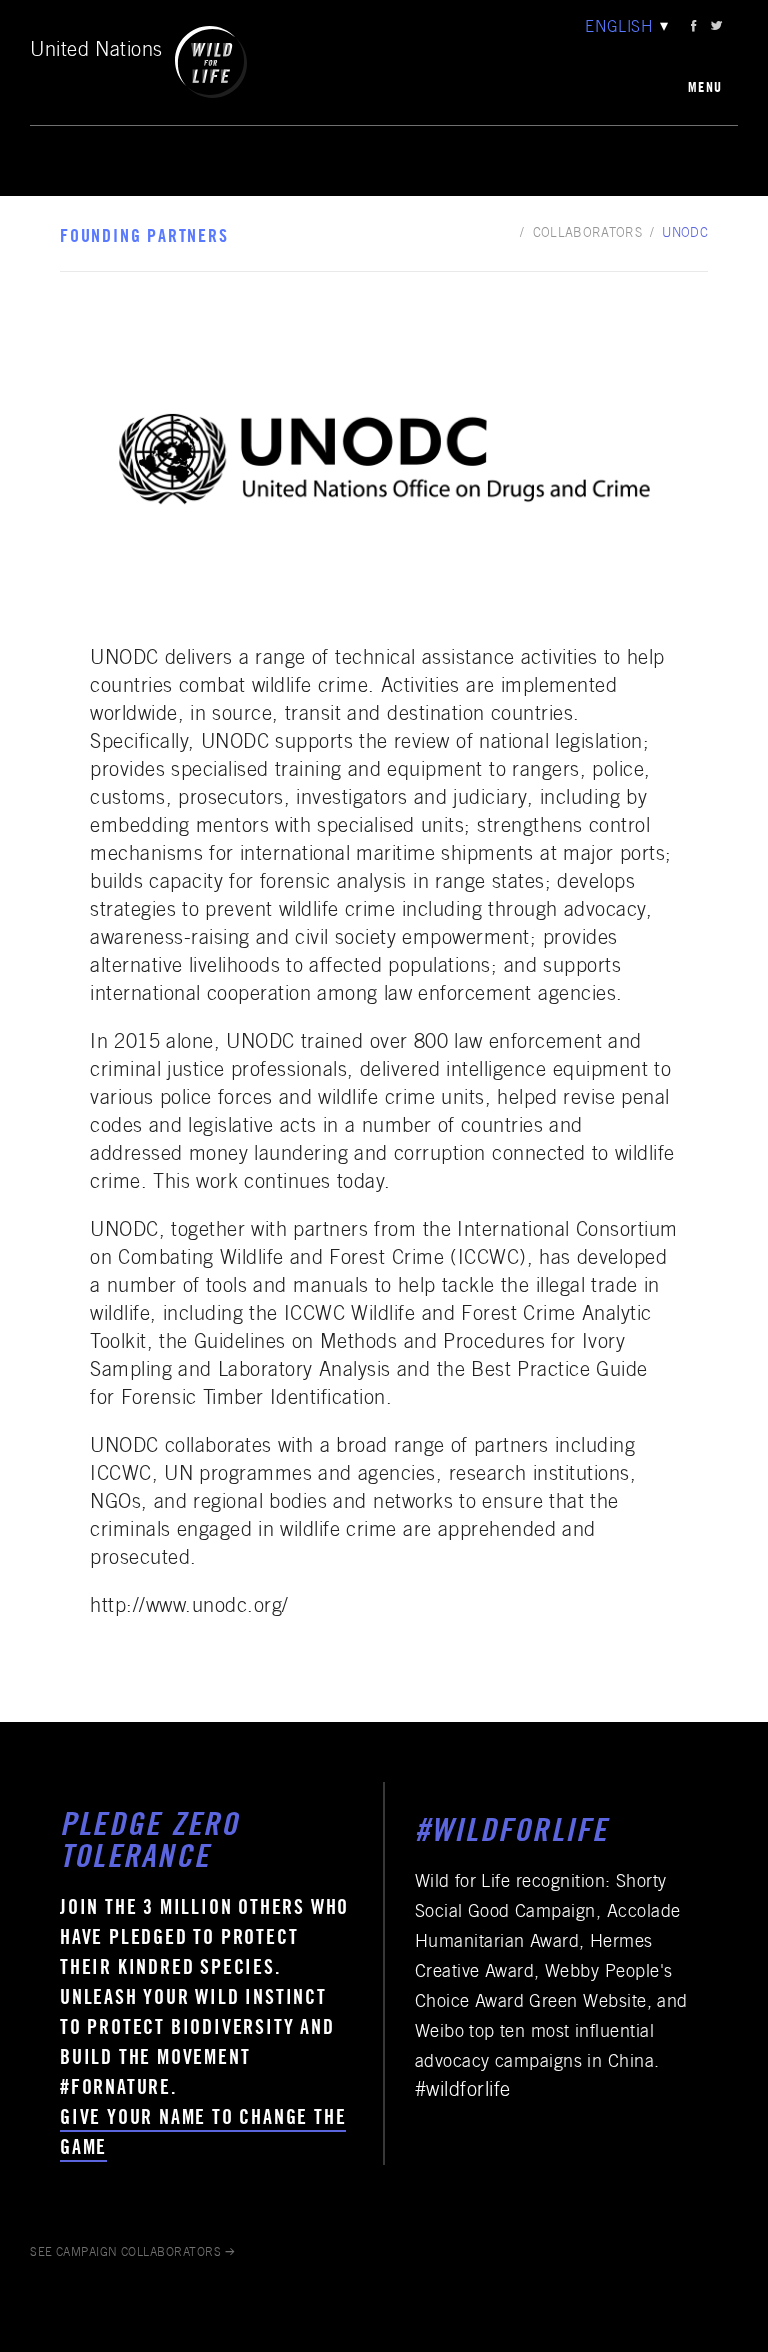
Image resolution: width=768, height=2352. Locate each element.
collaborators (587, 234)
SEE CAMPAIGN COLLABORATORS (125, 2253)
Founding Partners (144, 238)
